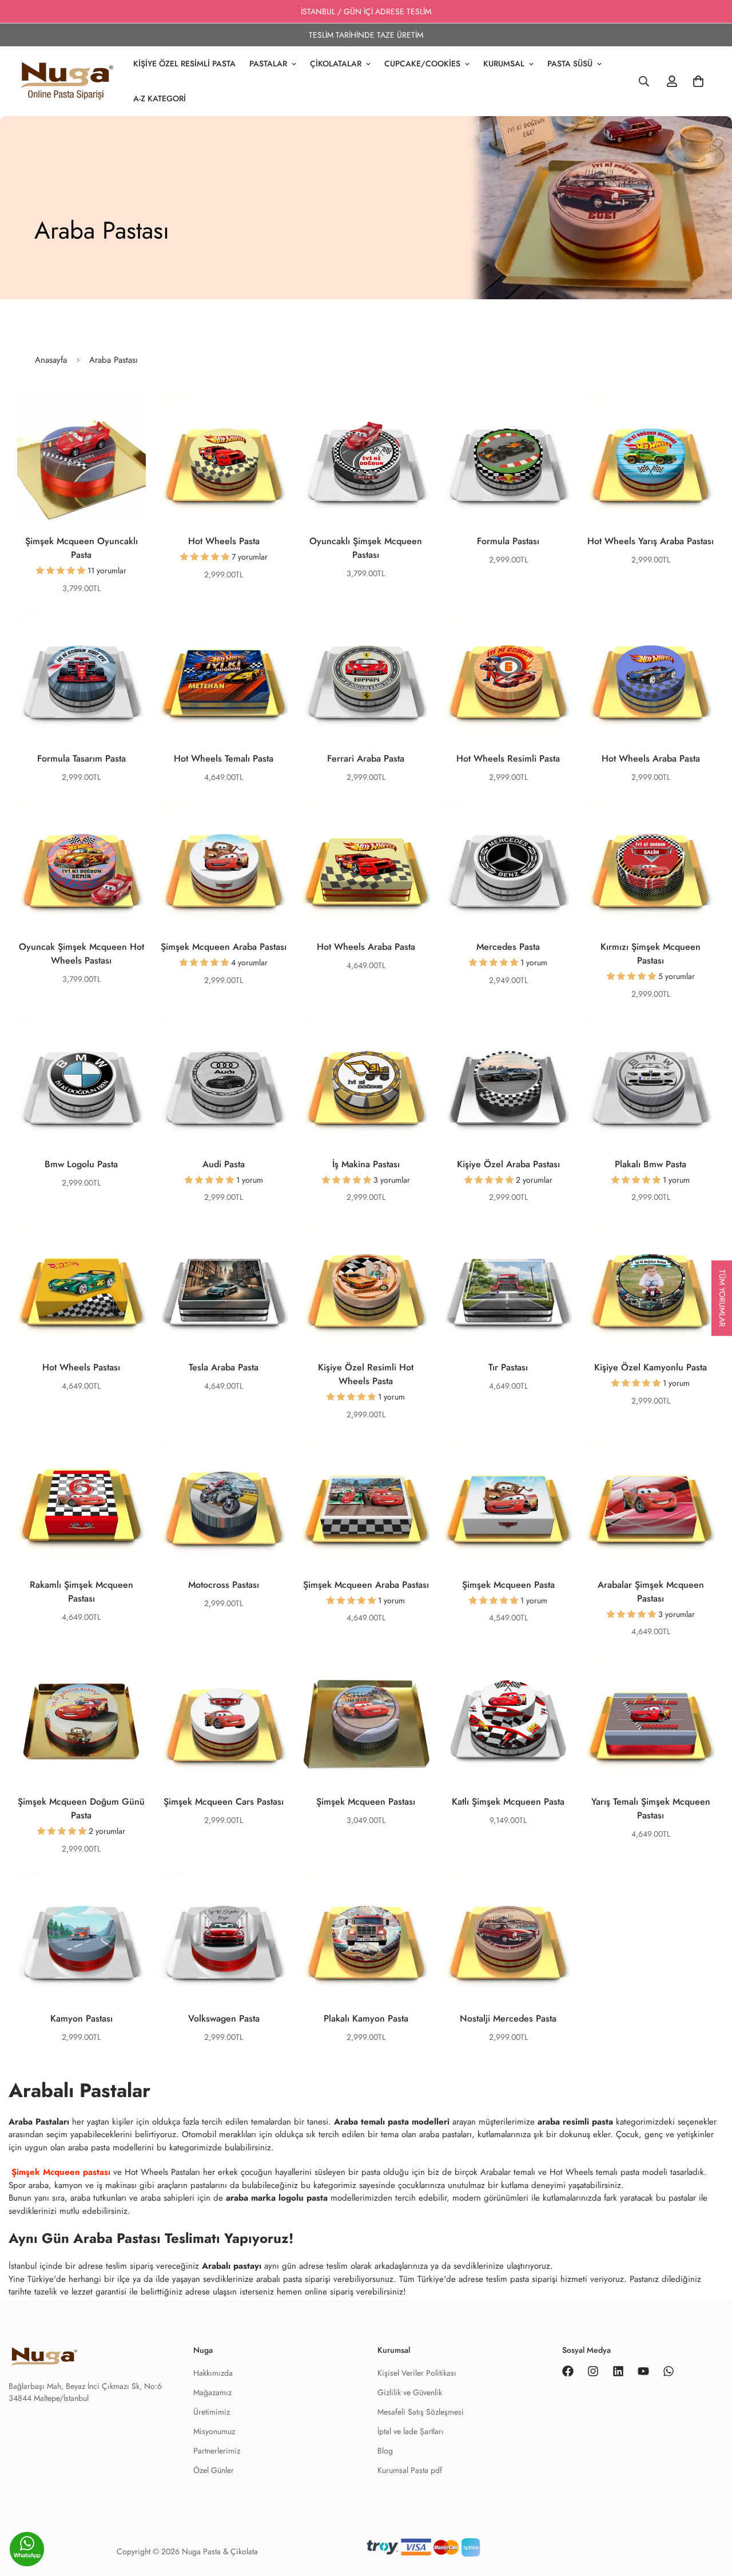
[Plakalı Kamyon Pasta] (366, 1937)
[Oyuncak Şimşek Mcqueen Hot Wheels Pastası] (81, 865)
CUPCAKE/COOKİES (422, 64)
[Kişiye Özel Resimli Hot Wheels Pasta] (366, 1285)
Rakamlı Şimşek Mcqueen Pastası (81, 1592)
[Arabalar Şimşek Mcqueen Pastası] (651, 1502)
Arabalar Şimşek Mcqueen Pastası (651, 1592)
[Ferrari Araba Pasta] (366, 676)
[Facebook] (568, 2371)
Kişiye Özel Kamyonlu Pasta (651, 1367)
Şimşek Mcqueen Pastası (366, 1802)
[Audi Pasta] (224, 1082)
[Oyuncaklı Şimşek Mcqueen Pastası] (366, 459)
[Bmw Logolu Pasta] (81, 1082)
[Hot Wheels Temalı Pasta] (224, 676)
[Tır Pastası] (508, 1285)
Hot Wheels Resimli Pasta (508, 758)
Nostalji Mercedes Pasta (508, 2018)
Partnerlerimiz (217, 2451)
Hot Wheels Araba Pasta (651, 758)
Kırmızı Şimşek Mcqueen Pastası (651, 954)
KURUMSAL (504, 64)
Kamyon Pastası (81, 2018)
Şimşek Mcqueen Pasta (508, 1585)
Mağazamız (212, 2392)
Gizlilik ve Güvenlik (410, 2392)
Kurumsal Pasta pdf (410, 2470)
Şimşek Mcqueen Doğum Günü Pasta (81, 1808)
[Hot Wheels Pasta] (224, 459)
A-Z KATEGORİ (160, 98)
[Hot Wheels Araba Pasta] (651, 676)
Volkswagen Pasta (224, 2018)
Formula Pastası (508, 541)
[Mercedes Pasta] (508, 865)
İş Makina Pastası (366, 1164)
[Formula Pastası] (508, 459)
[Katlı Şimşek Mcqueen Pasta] (508, 1719)
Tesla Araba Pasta (224, 1367)
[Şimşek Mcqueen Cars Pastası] (224, 1719)
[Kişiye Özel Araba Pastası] (508, 1082)
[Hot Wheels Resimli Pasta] (508, 676)
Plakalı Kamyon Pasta (366, 2018)
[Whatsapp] (669, 2371)
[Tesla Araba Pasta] (224, 1285)
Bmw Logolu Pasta (81, 1164)
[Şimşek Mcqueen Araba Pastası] (224, 865)
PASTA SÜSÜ (570, 64)
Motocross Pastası (224, 1585)
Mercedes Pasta (508, 947)
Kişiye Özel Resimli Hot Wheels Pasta (366, 1374)
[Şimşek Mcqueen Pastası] (366, 1719)
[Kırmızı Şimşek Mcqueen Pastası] (651, 865)
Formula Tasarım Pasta (81, 758)
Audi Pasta (224, 1164)
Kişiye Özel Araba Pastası (508, 1164)
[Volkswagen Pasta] (224, 1937)
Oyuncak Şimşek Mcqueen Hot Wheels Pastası (81, 954)
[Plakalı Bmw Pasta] (651, 1082)
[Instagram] (593, 2371)
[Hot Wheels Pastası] (81, 1285)
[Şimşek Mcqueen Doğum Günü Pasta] (81, 1719)
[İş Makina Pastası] (366, 1082)
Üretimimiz (212, 2412)
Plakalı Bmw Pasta (651, 1164)
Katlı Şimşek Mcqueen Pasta (508, 1802)
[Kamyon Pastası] (81, 1937)
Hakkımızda (213, 2373)
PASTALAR (268, 64)
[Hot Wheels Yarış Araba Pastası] (651, 459)
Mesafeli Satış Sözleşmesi (421, 2412)
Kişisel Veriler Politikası (417, 2373)
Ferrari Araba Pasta (366, 758)
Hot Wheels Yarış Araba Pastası (651, 541)
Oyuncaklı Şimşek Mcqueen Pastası (366, 548)
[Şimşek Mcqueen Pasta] (508, 1502)
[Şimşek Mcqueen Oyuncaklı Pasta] (81, 459)
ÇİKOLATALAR (336, 64)
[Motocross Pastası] (224, 1502)
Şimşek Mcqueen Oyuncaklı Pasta (81, 548)
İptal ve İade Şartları (411, 2431)
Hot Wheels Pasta (224, 541)
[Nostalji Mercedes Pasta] (508, 1937)
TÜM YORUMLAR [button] (722, 1298)
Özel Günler (214, 2470)
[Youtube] (643, 2371)
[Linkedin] (618, 2371)
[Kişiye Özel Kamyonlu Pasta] (651, 1285)
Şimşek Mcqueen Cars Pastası (224, 1802)
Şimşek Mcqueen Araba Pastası (224, 947)
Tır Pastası (508, 1367)
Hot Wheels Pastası (81, 1367)
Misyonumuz (214, 2431)
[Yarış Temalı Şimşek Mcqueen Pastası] (651, 1719)
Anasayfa (51, 360)
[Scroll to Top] (710, 2551)
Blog (385, 2451)
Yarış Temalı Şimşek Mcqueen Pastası (651, 1808)
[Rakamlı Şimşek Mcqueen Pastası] (81, 1502)
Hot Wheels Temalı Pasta (224, 758)
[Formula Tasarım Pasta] (81, 676)
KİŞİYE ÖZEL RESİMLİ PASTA (184, 64)
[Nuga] (67, 81)
